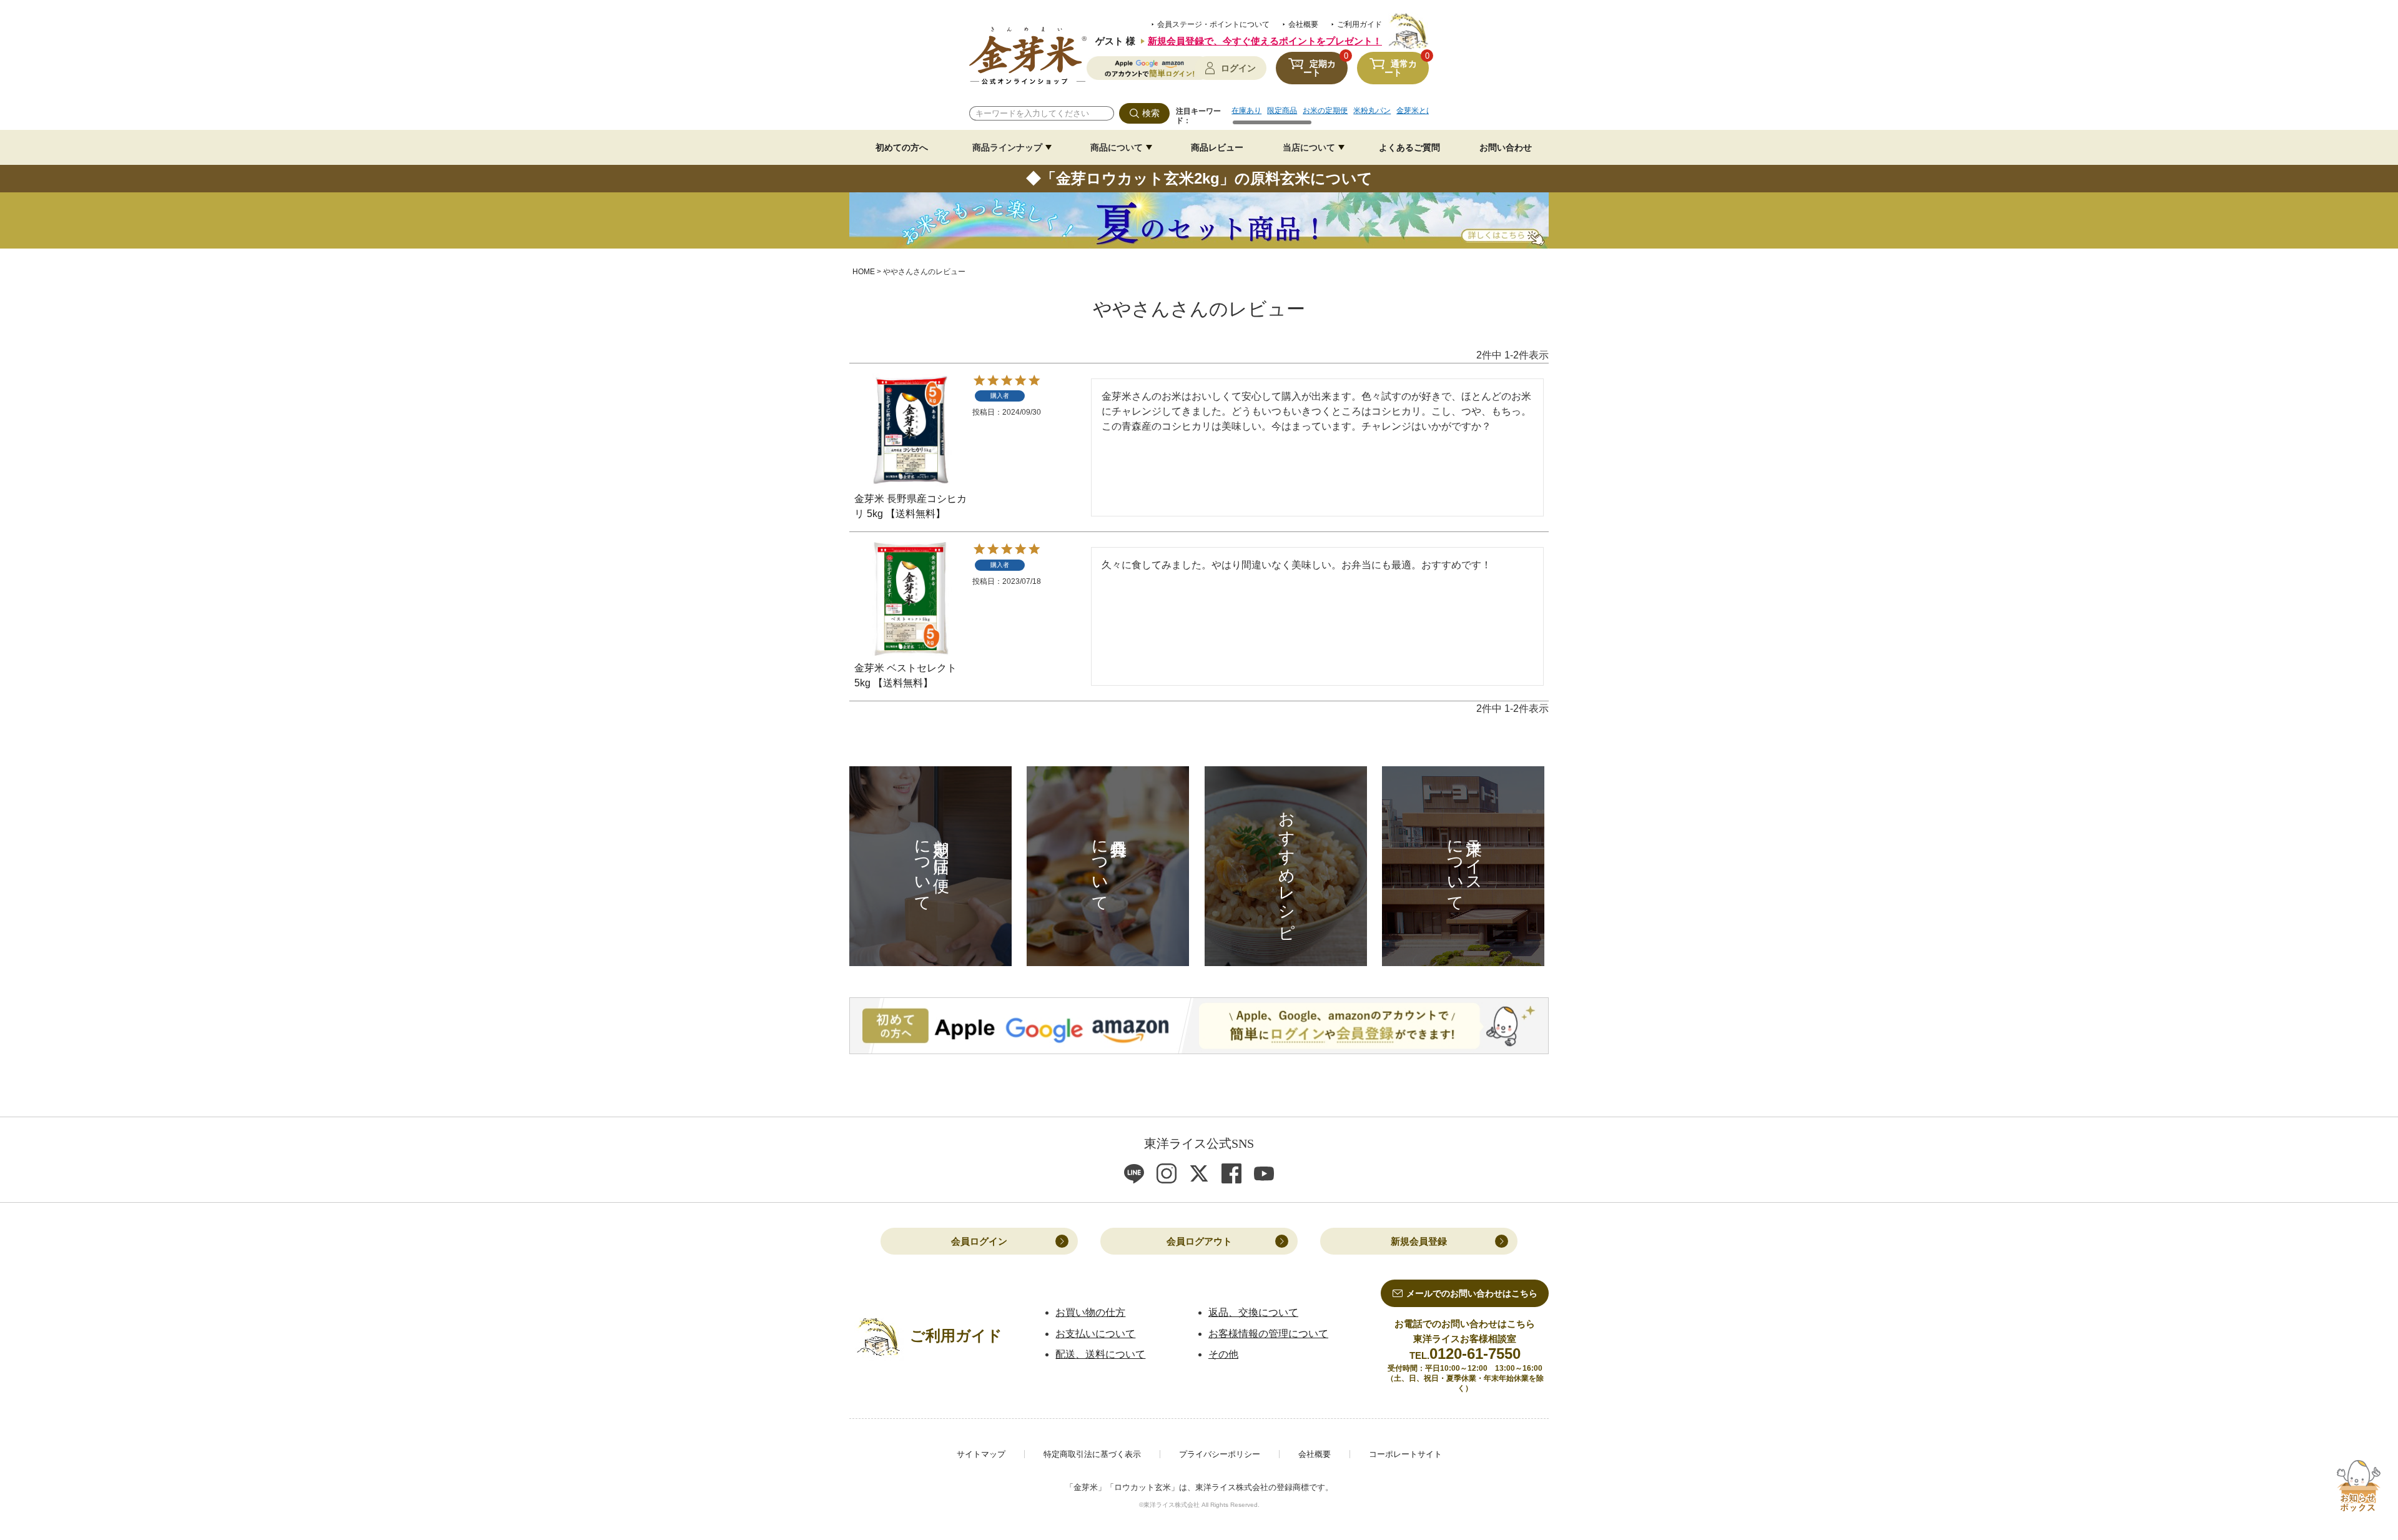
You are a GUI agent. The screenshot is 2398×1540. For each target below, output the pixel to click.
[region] (1330, 115)
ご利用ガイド (1359, 24)
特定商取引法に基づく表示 (1092, 1454)
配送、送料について (1100, 1354)
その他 (1223, 1354)
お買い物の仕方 (1090, 1312)
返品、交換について (1253, 1312)
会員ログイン (979, 1241)
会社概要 (1303, 24)
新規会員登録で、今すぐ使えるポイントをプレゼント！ (1265, 41)
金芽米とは (1415, 111)
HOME (864, 272)
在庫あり (1246, 111)
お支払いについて (1095, 1334)
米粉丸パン (1372, 111)
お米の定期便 (1325, 111)
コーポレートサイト (1405, 1454)
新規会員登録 (1419, 1241)
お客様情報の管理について (1268, 1334)
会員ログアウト (1199, 1241)
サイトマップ (981, 1454)
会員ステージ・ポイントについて (1213, 24)
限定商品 (1282, 111)
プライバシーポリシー (1220, 1454)
